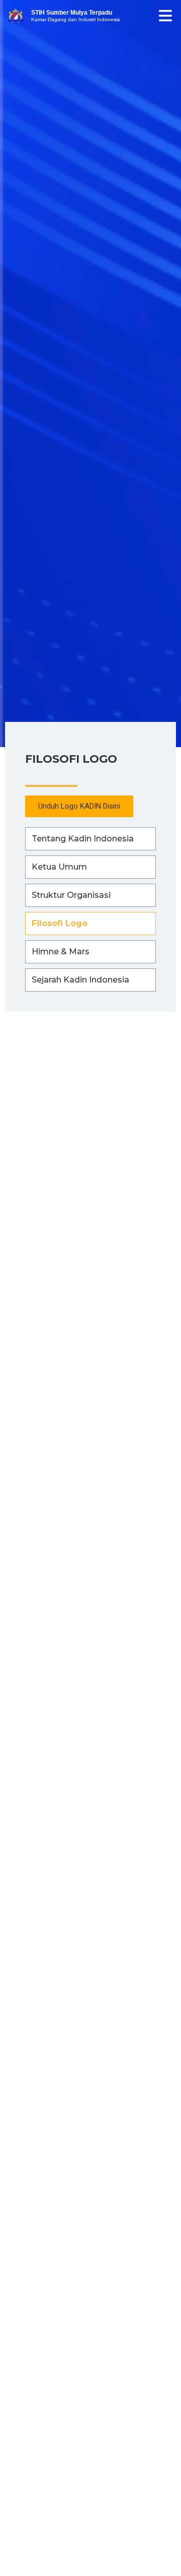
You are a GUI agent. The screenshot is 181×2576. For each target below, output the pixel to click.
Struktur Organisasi (71, 895)
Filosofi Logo (60, 923)
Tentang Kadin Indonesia (83, 839)
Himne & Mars (61, 952)
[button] (79, 806)
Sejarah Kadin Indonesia (80, 980)
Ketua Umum (59, 867)
